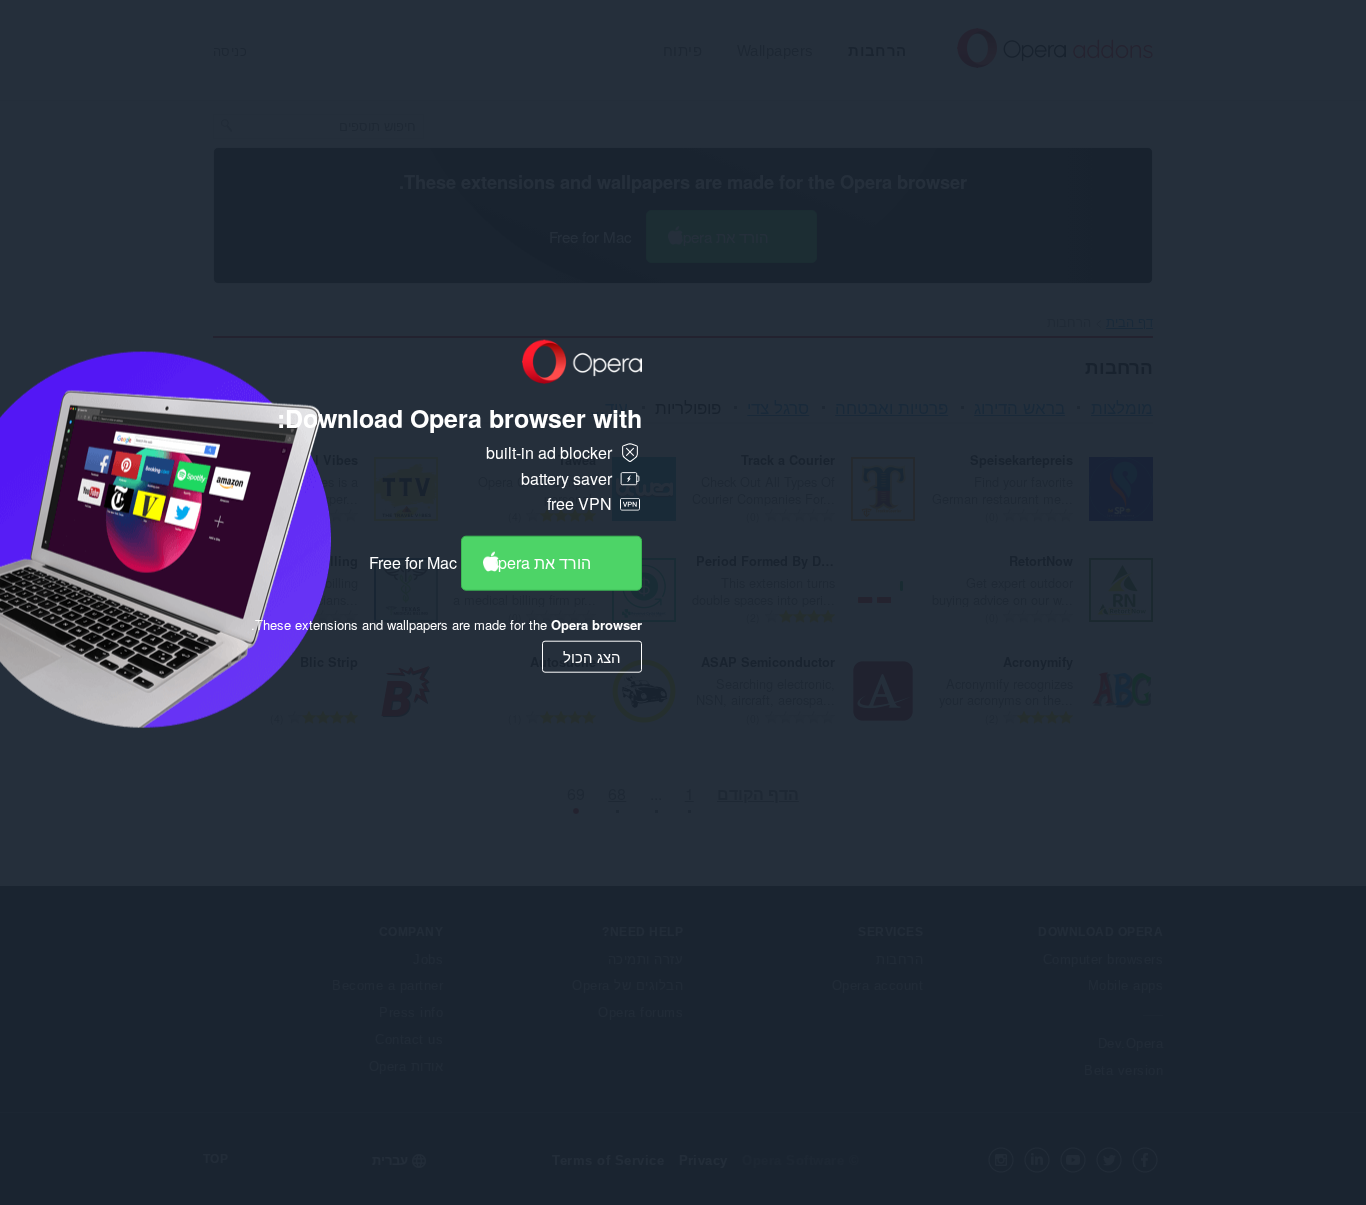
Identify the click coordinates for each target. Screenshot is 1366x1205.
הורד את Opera (538, 562)
